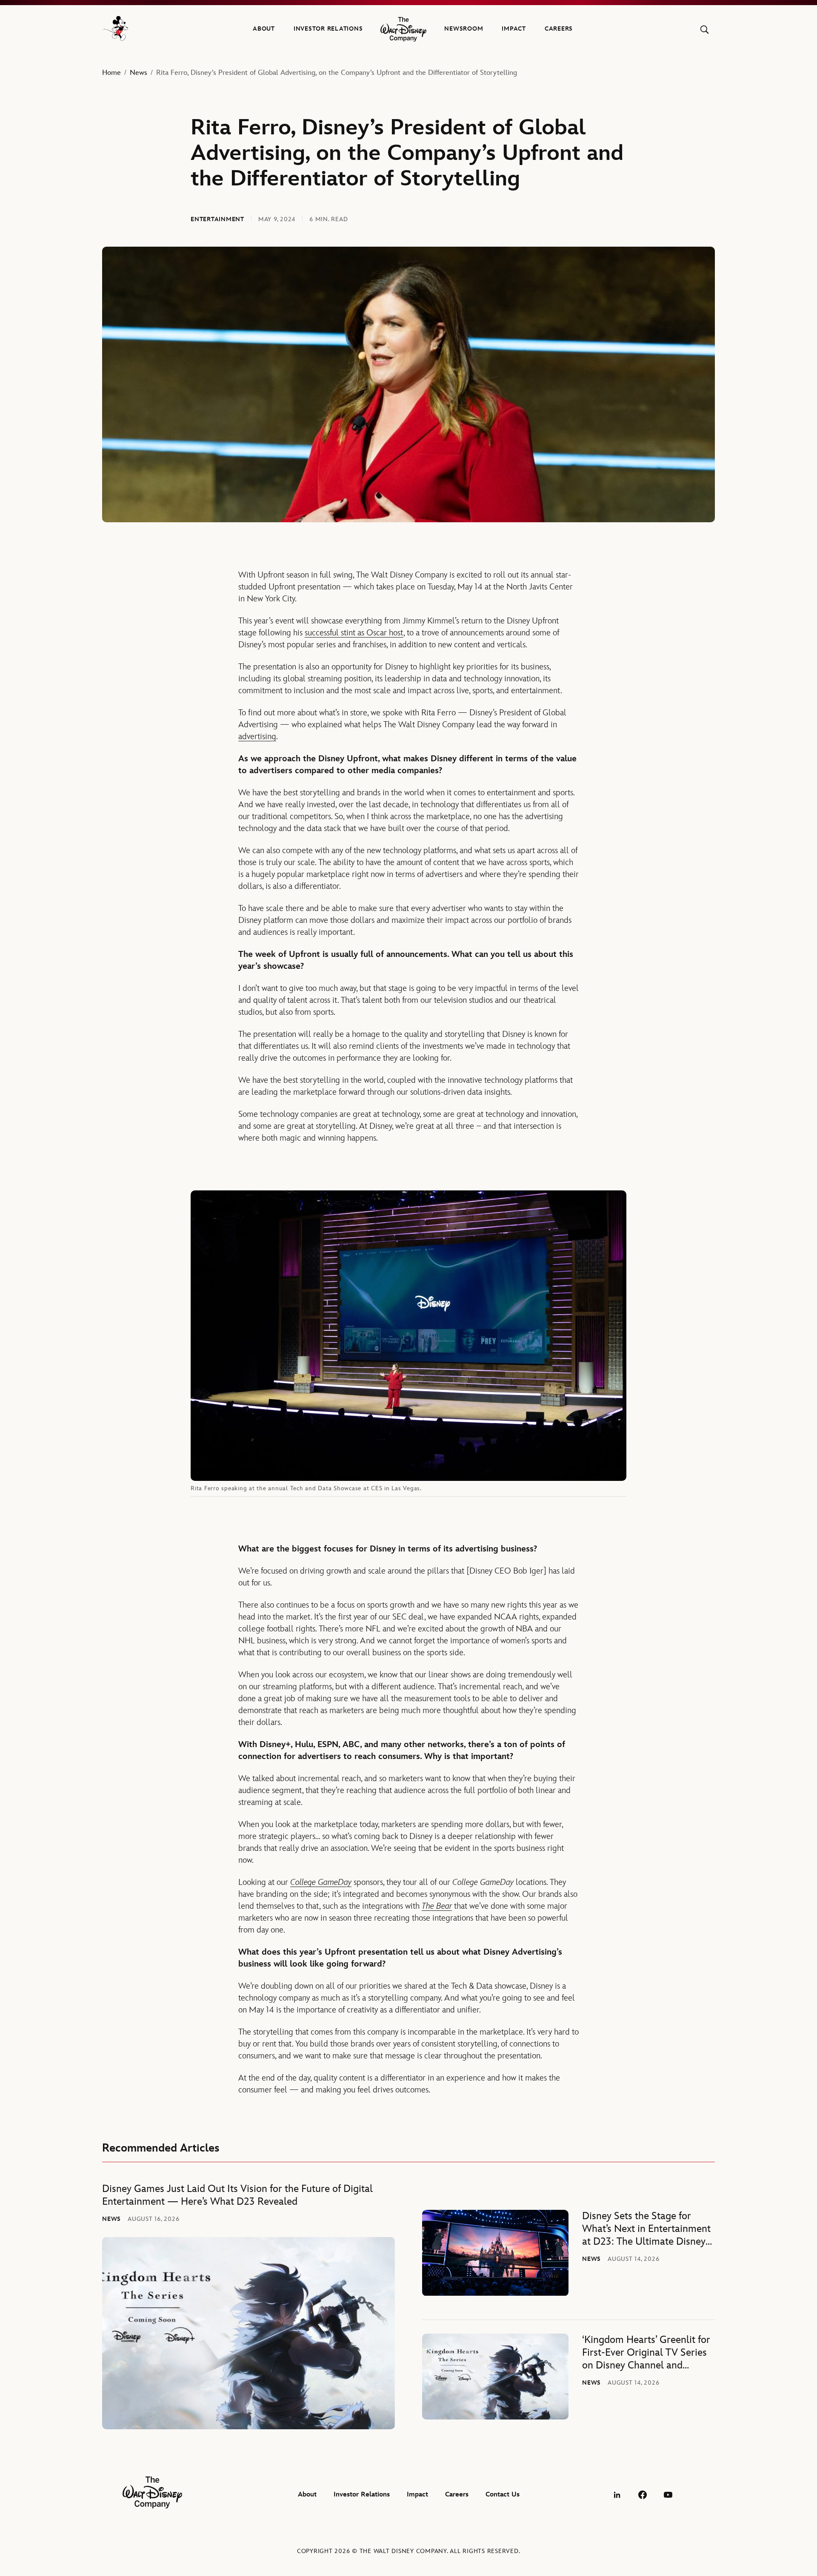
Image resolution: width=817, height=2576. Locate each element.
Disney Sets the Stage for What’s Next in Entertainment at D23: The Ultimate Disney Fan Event (646, 2229)
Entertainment (217, 219)
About (264, 29)
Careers (559, 29)
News (139, 73)
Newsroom (464, 29)
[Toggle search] (704, 30)
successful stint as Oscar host (354, 633)
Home (111, 73)
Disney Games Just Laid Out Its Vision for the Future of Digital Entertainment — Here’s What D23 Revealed (237, 2195)
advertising (257, 737)
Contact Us (503, 2495)
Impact (514, 29)
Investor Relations (328, 29)
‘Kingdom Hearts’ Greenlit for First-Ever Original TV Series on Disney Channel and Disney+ (646, 2353)
